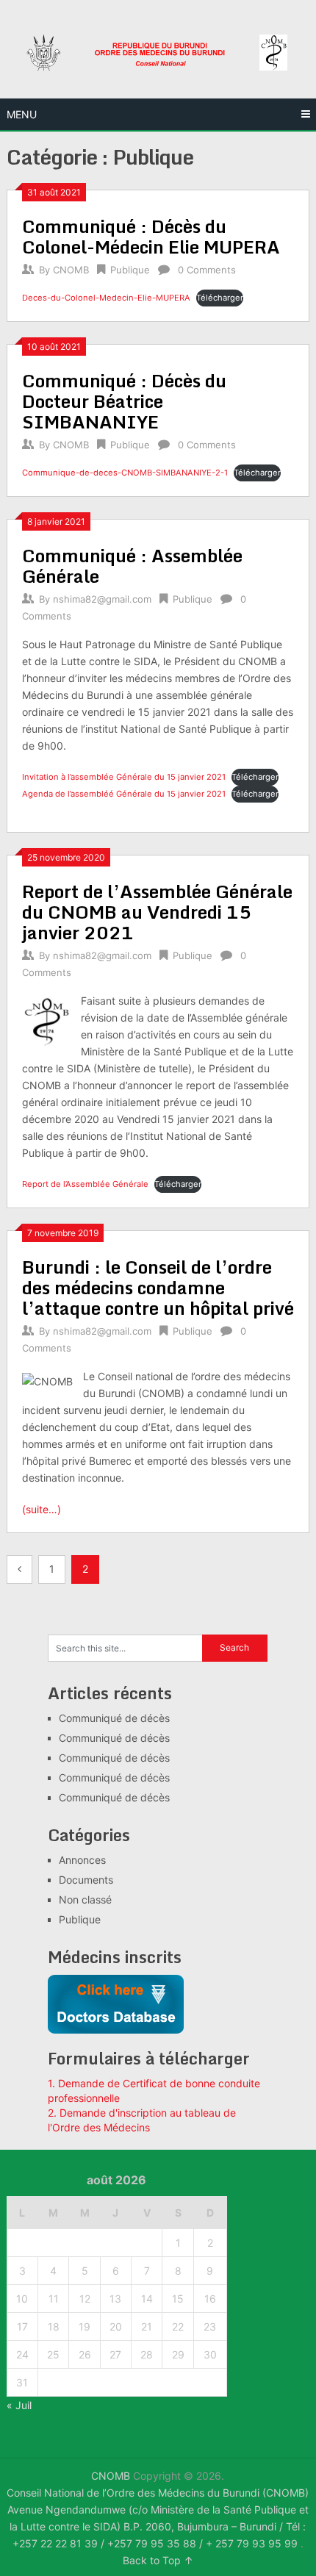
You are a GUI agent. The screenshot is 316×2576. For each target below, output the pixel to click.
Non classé (85, 1899)
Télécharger (220, 298)
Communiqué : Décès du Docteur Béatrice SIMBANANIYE (124, 401)
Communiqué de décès (114, 1718)
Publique (130, 270)
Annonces (82, 1860)
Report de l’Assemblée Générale (85, 1184)
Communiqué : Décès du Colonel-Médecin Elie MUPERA (151, 236)
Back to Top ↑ (158, 2560)
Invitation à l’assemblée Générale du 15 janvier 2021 (124, 777)
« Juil (19, 2405)
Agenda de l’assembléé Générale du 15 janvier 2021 (124, 794)
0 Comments (207, 270)
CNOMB (71, 270)
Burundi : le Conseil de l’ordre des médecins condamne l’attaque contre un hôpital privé (158, 1287)
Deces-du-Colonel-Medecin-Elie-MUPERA (106, 298)
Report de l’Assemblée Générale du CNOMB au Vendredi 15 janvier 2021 (157, 912)
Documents (86, 1880)
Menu (22, 114)
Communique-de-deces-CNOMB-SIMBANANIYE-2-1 (125, 473)
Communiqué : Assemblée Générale (132, 566)
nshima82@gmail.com (102, 599)
